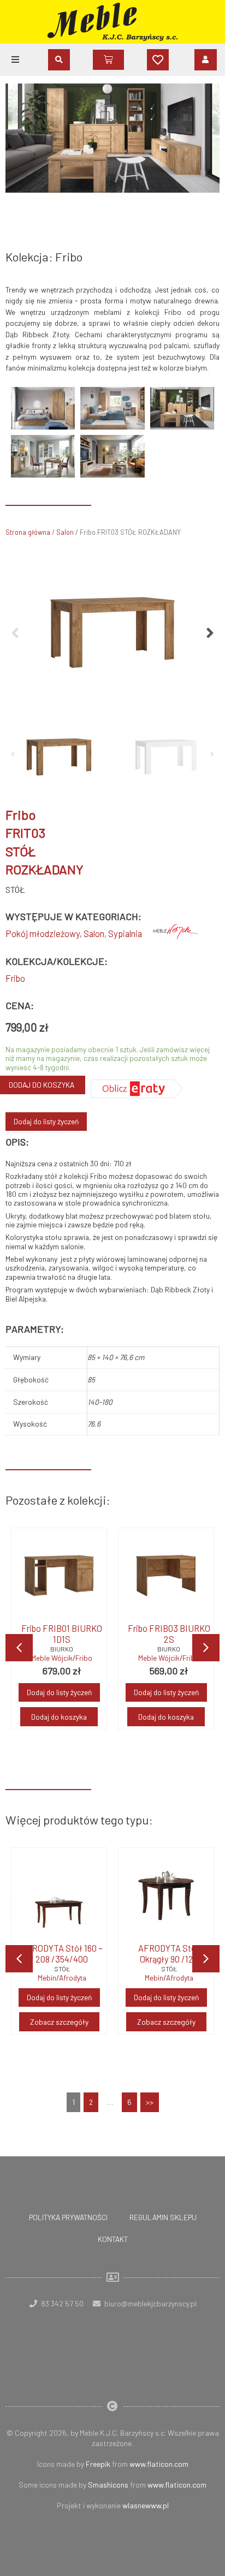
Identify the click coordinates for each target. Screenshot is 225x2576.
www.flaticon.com (159, 2464)
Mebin (47, 1978)
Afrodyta (73, 1978)
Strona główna (28, 532)
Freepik (98, 2464)
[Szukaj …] (59, 60)
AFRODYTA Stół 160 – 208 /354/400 (62, 1954)
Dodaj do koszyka (59, 1717)
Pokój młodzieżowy (43, 934)
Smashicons (108, 2485)
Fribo (15, 978)
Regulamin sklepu (163, 2217)
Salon (65, 532)
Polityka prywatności (68, 2217)
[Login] (206, 59)
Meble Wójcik (52, 1658)
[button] (15, 59)
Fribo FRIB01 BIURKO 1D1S (62, 1634)
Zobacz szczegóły (59, 2022)
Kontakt (113, 2239)
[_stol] (112, 633)
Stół (15, 889)
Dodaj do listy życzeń (46, 1121)
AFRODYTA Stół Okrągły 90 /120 (169, 1954)
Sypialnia (125, 934)
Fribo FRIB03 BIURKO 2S (169, 1634)
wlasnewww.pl (146, 2505)
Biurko (62, 1649)
